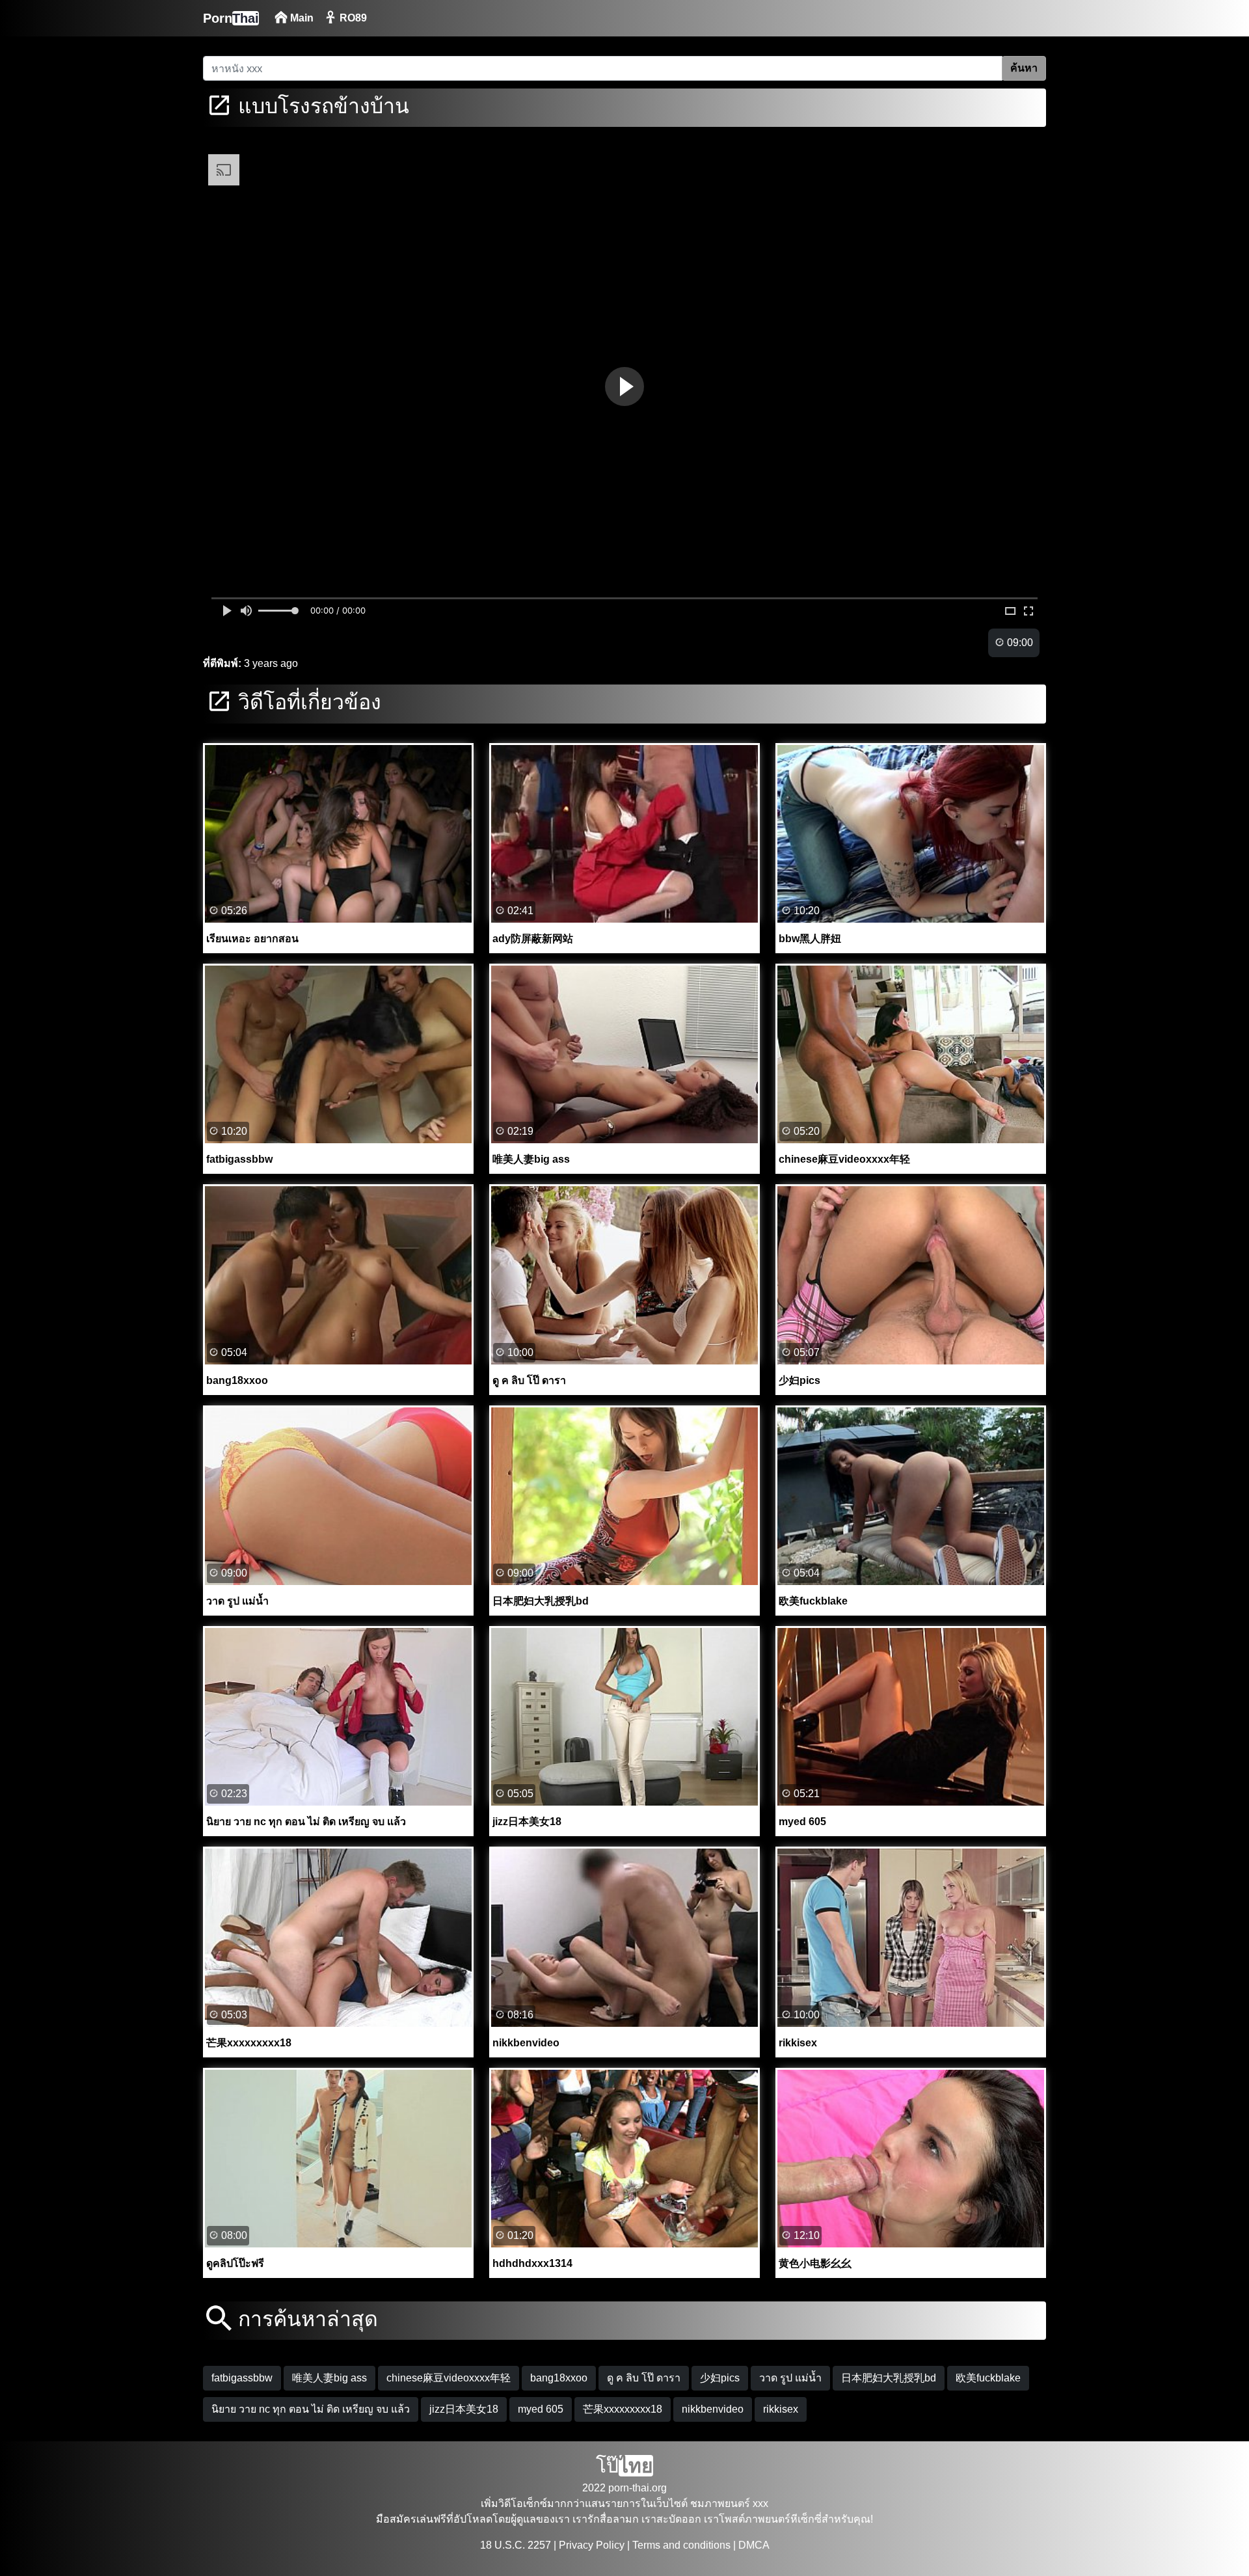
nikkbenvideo (713, 2409)
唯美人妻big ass (329, 2378)
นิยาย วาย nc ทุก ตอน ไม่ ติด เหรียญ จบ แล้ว (311, 2409)
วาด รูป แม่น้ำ (790, 2378)
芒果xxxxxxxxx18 (623, 2409)
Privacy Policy (592, 2545)
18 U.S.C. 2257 (516, 2545)
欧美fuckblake (988, 2378)
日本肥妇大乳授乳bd (889, 2378)
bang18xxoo (559, 2378)
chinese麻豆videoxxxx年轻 (449, 2378)
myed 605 (541, 2409)
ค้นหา (1024, 68)
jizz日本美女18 (464, 2409)
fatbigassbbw (242, 2378)
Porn (231, 18)
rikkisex (781, 2409)
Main (301, 18)
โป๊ (624, 2466)
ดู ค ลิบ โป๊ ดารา (644, 2378)
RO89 (352, 18)
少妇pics (720, 2378)
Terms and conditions (681, 2545)
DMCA (754, 2545)
